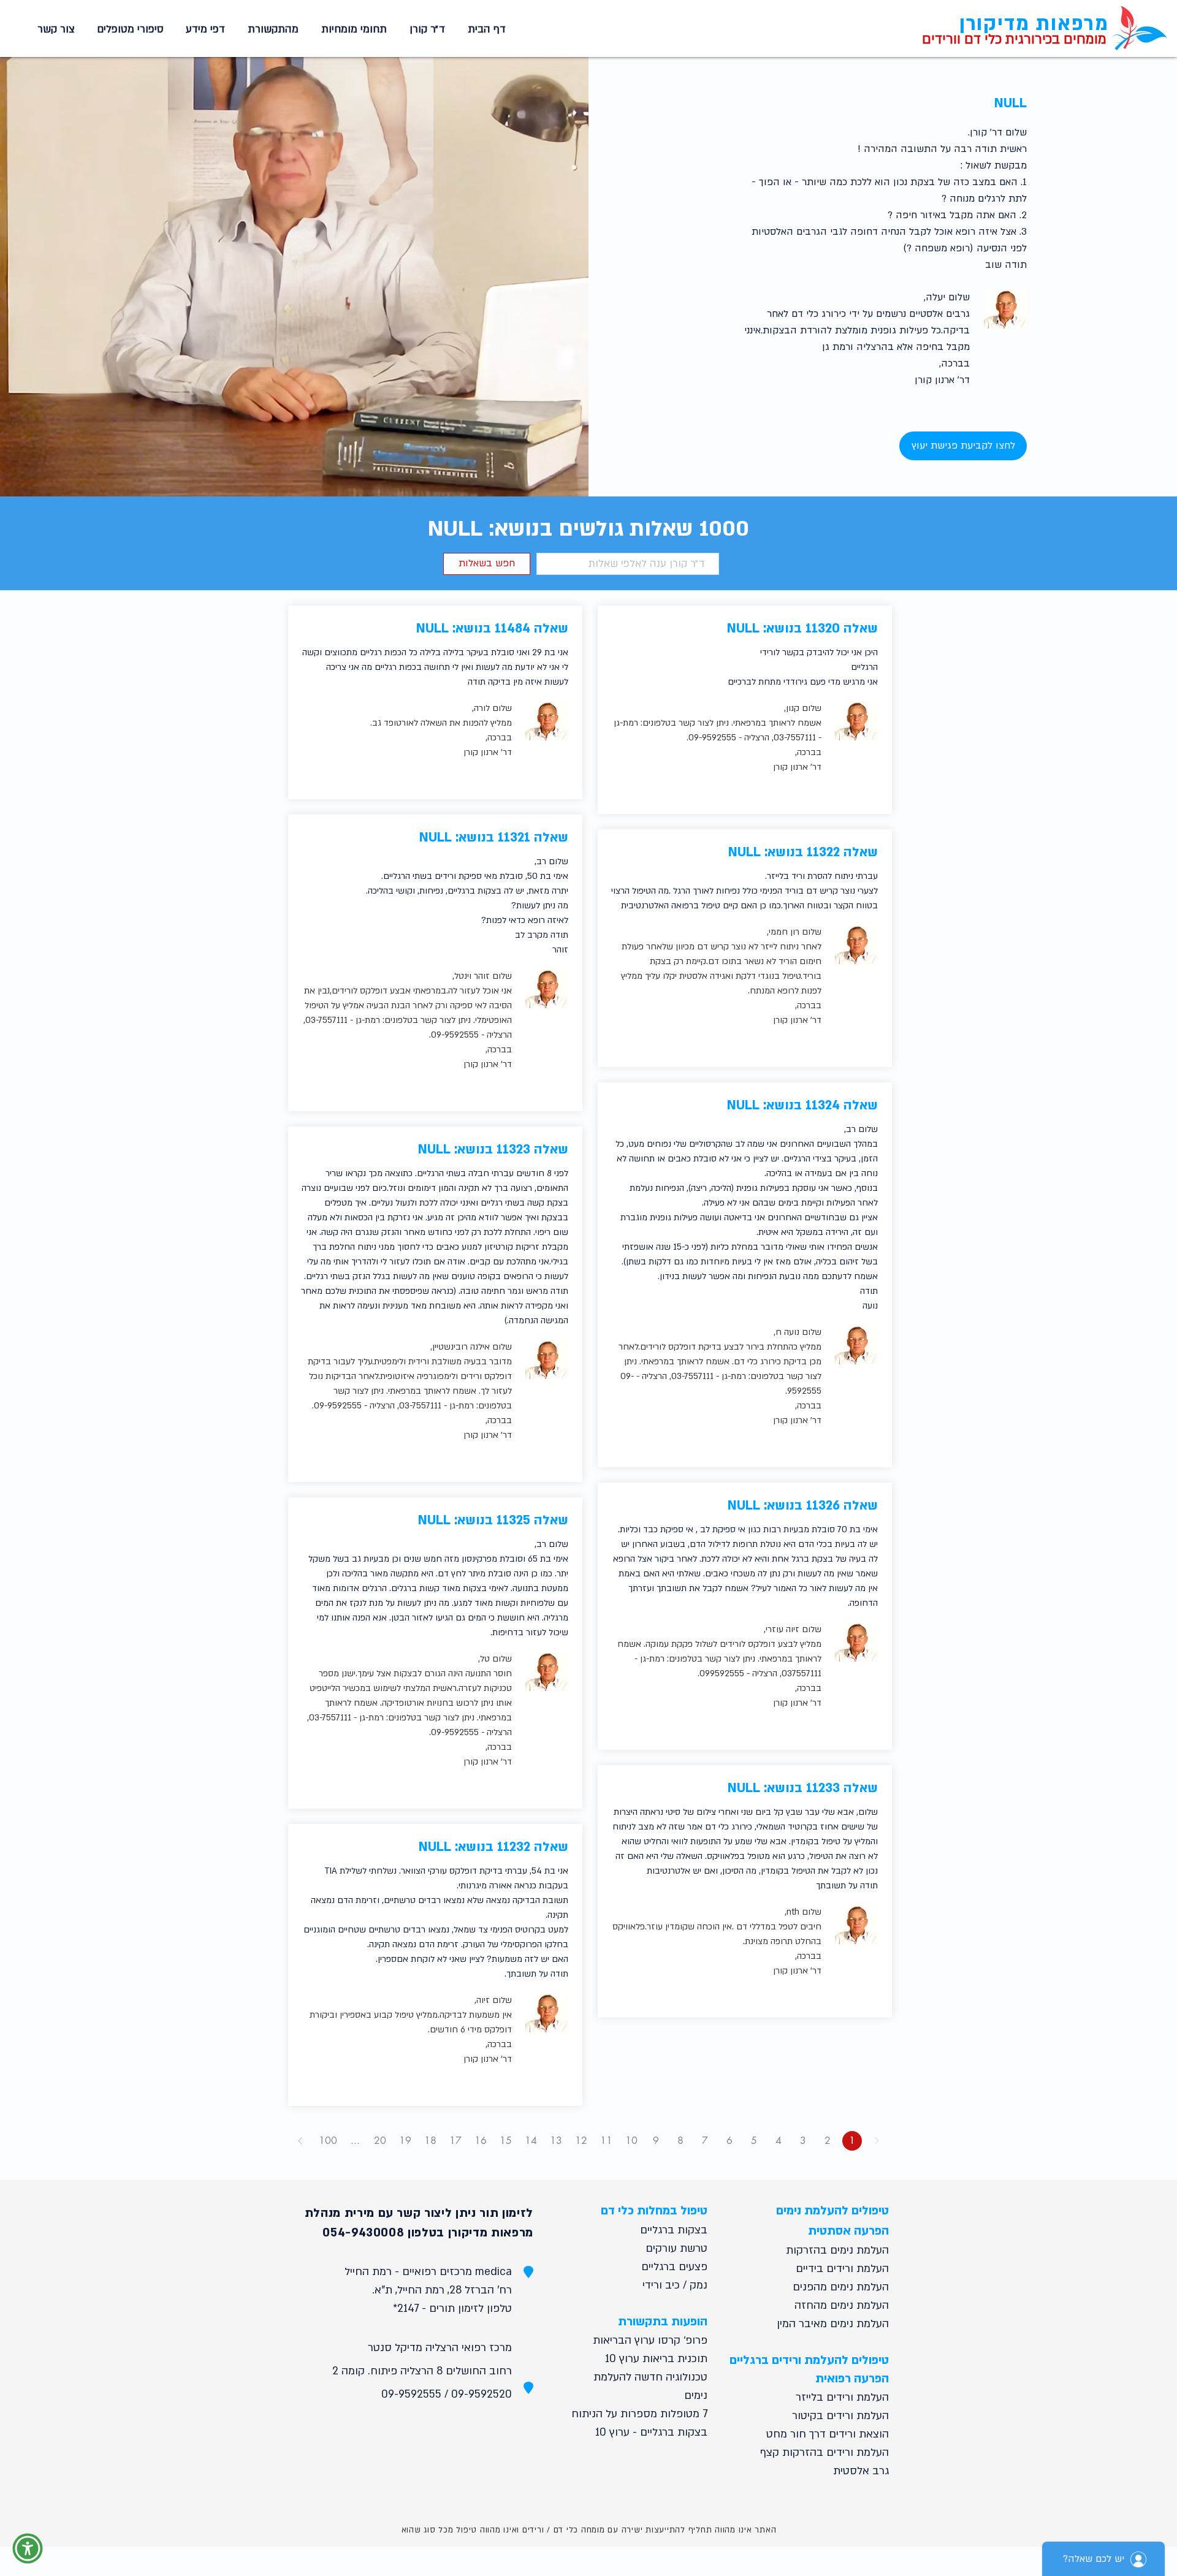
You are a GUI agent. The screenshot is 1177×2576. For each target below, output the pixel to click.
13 (556, 2141)
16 (481, 2141)
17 (455, 2141)
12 (581, 2141)
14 (531, 2141)
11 (606, 2141)
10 (631, 2141)
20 (380, 2141)
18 (430, 2141)
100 (328, 2141)
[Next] (300, 2141)
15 (506, 2141)
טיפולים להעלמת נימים (832, 2211)
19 (405, 2141)
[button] (352, 29)
